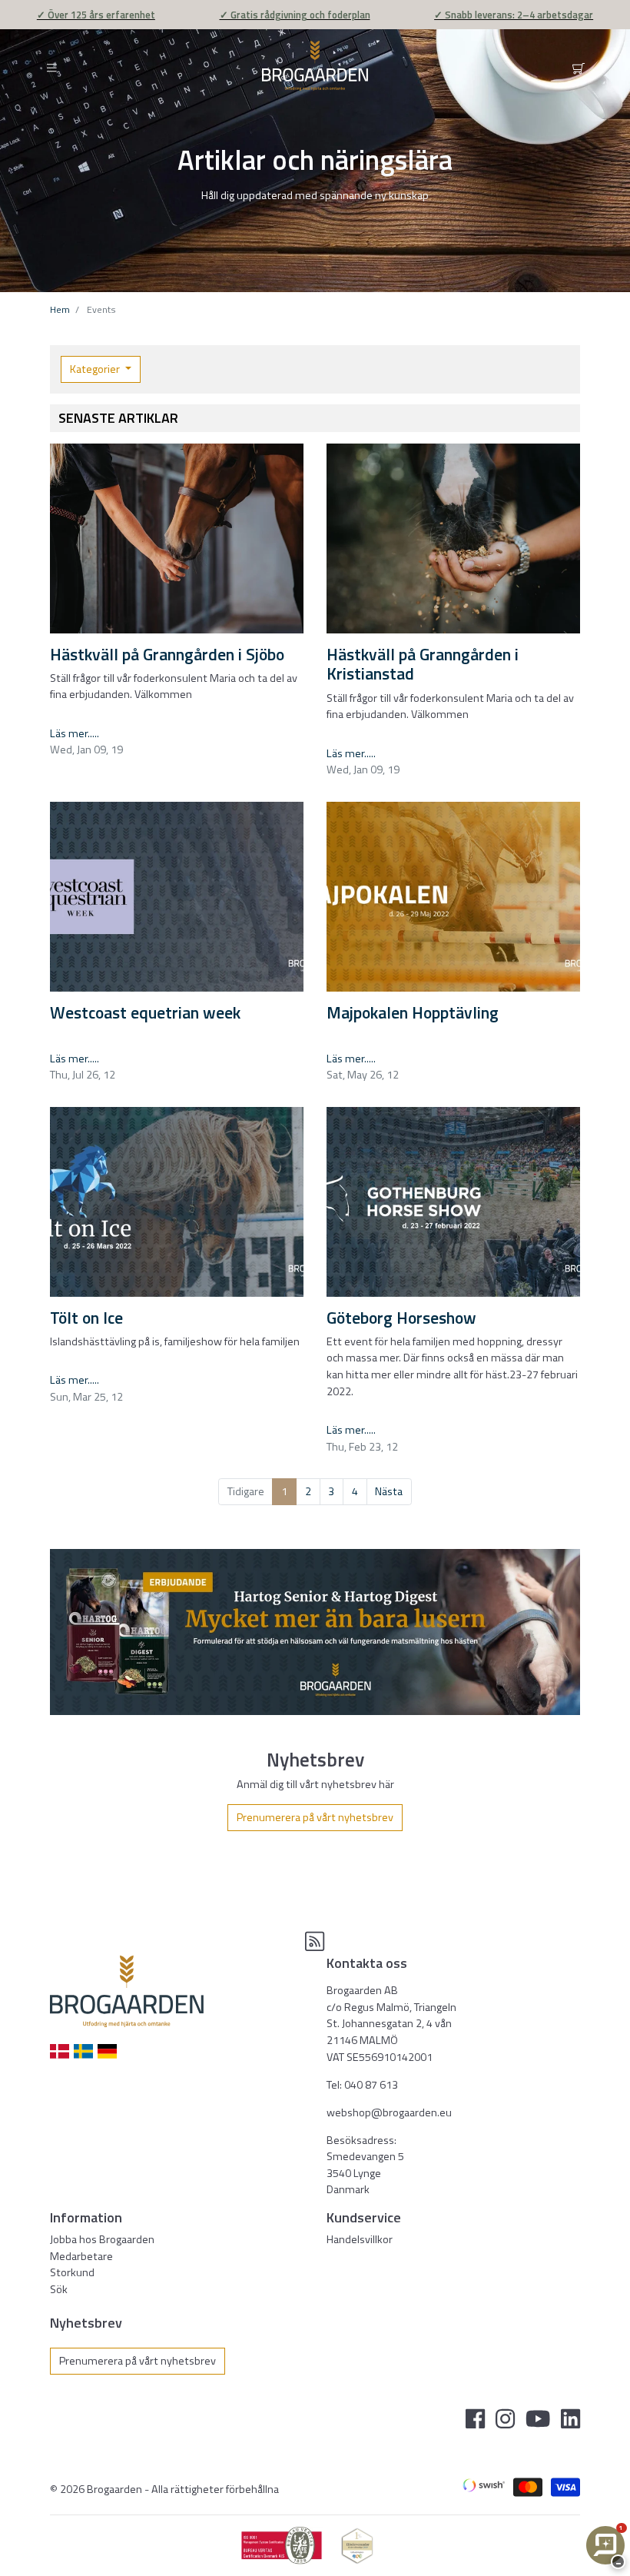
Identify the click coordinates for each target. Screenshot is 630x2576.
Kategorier (96, 369)
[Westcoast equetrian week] (177, 897)
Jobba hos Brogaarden (102, 2239)
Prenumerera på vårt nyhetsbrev (315, 1817)
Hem (60, 309)
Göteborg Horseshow (401, 1318)
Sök (59, 2289)
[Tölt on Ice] (177, 1202)
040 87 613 (371, 2085)
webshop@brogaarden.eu (389, 2112)
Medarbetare (81, 2256)
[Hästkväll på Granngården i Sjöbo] (177, 539)
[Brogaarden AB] (315, 66)
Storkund (72, 2272)
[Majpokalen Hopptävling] (453, 897)
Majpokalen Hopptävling (413, 1012)
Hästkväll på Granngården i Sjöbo (167, 654)
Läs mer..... (75, 733)
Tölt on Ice (86, 1318)
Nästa (389, 1491)
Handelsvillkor (360, 2239)
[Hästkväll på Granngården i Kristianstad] (453, 539)
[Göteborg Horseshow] (453, 1202)
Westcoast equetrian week (145, 1012)
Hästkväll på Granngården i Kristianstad (423, 664)
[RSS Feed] (315, 1946)
